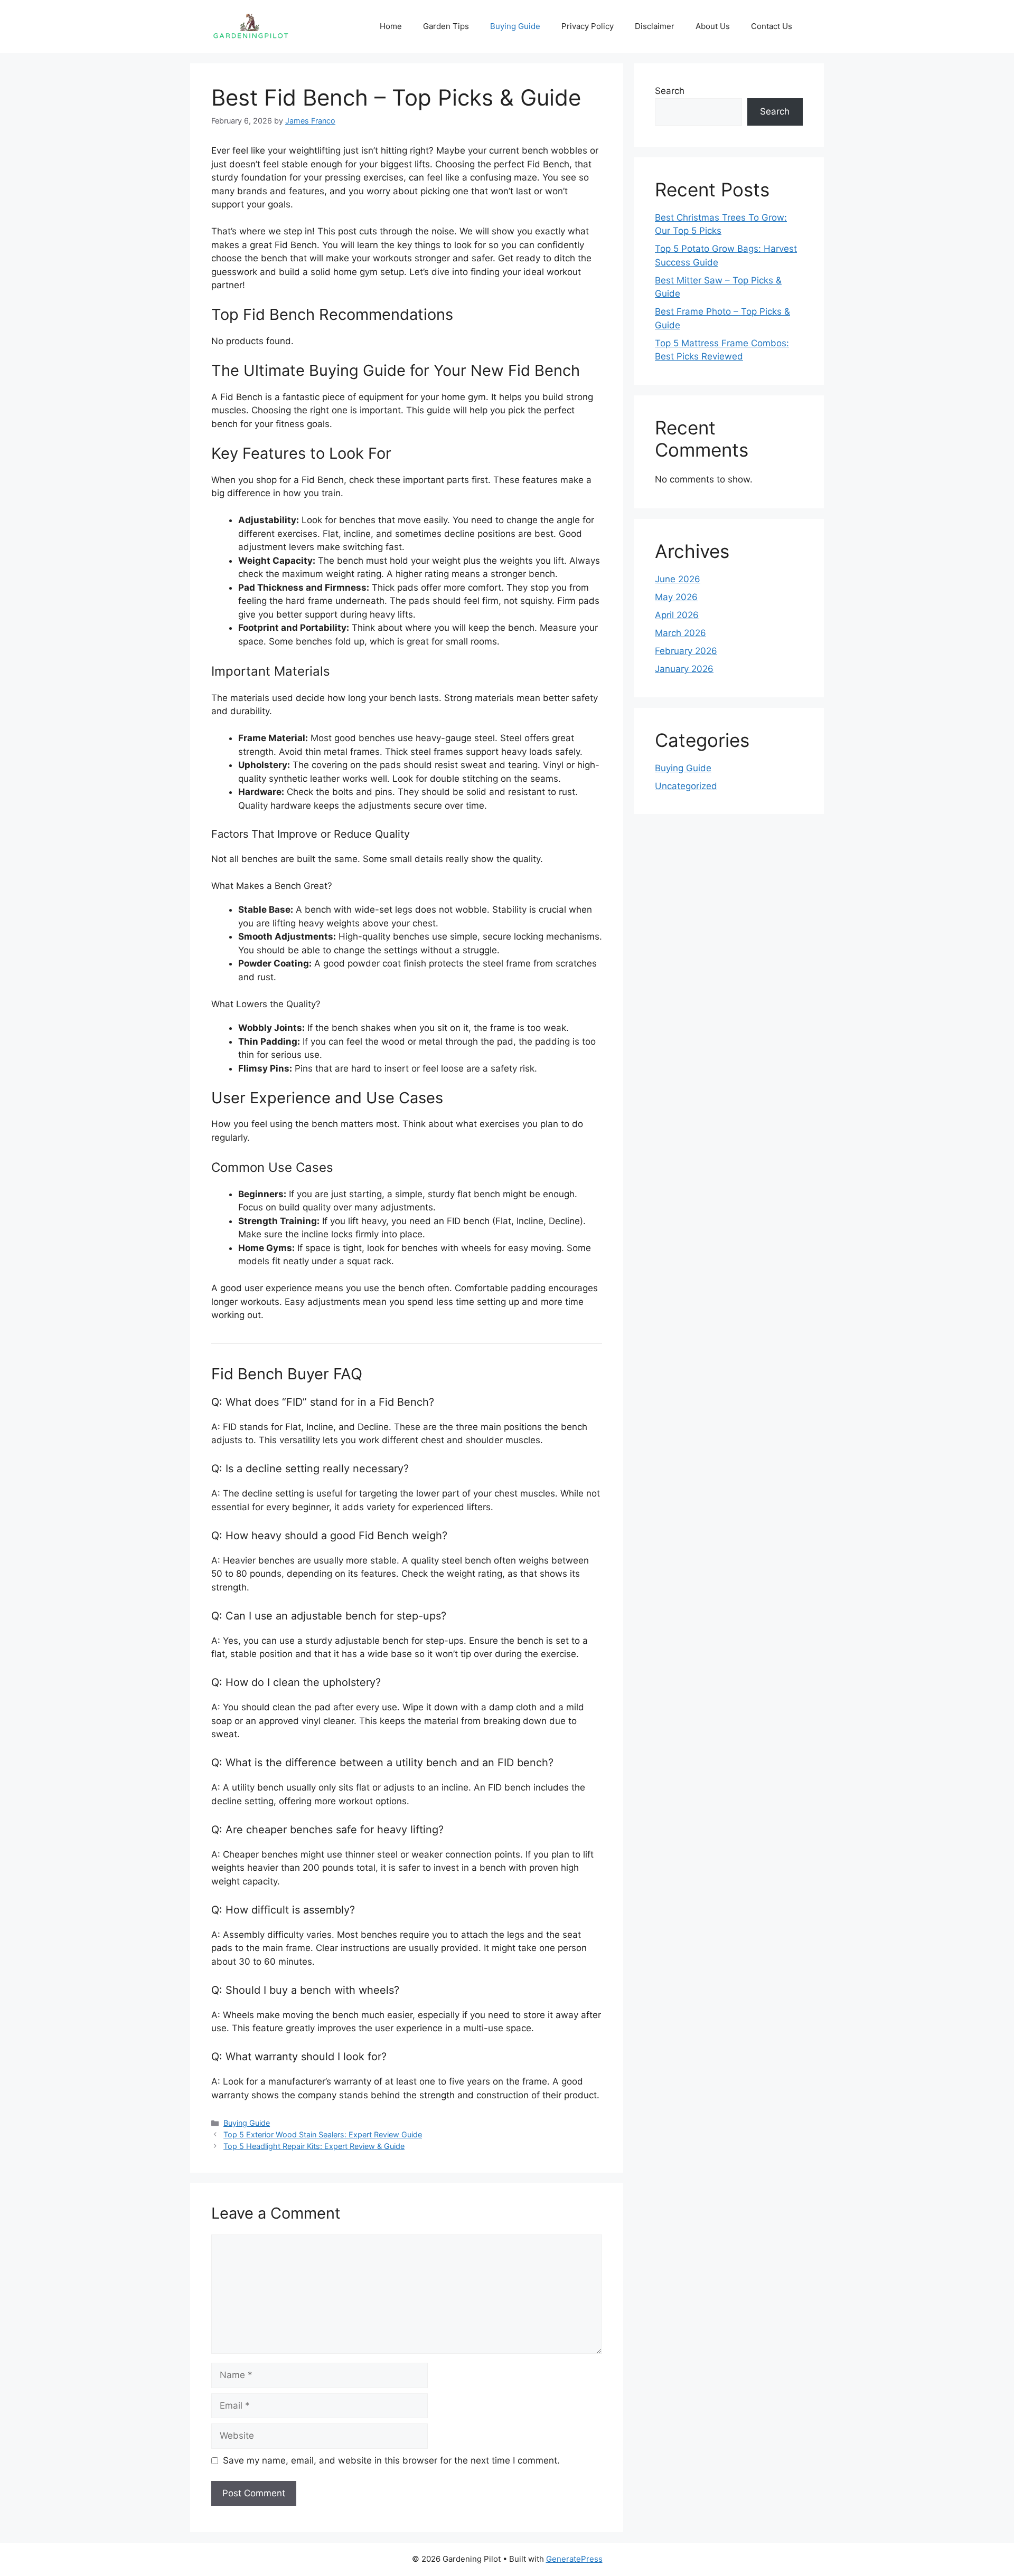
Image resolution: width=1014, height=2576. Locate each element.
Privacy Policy (588, 26)
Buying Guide (515, 26)
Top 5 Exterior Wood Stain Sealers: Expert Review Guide (323, 2134)
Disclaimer (655, 26)
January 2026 (684, 669)
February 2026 (686, 651)
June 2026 (678, 579)
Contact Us (772, 26)
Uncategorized (686, 786)
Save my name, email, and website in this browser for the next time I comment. (391, 2460)
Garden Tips (446, 26)
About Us (713, 26)
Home (391, 26)
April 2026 (677, 615)
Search (670, 91)
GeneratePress (574, 2559)
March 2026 (680, 633)
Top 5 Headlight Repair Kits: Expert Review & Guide (314, 2146)
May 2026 (676, 597)
